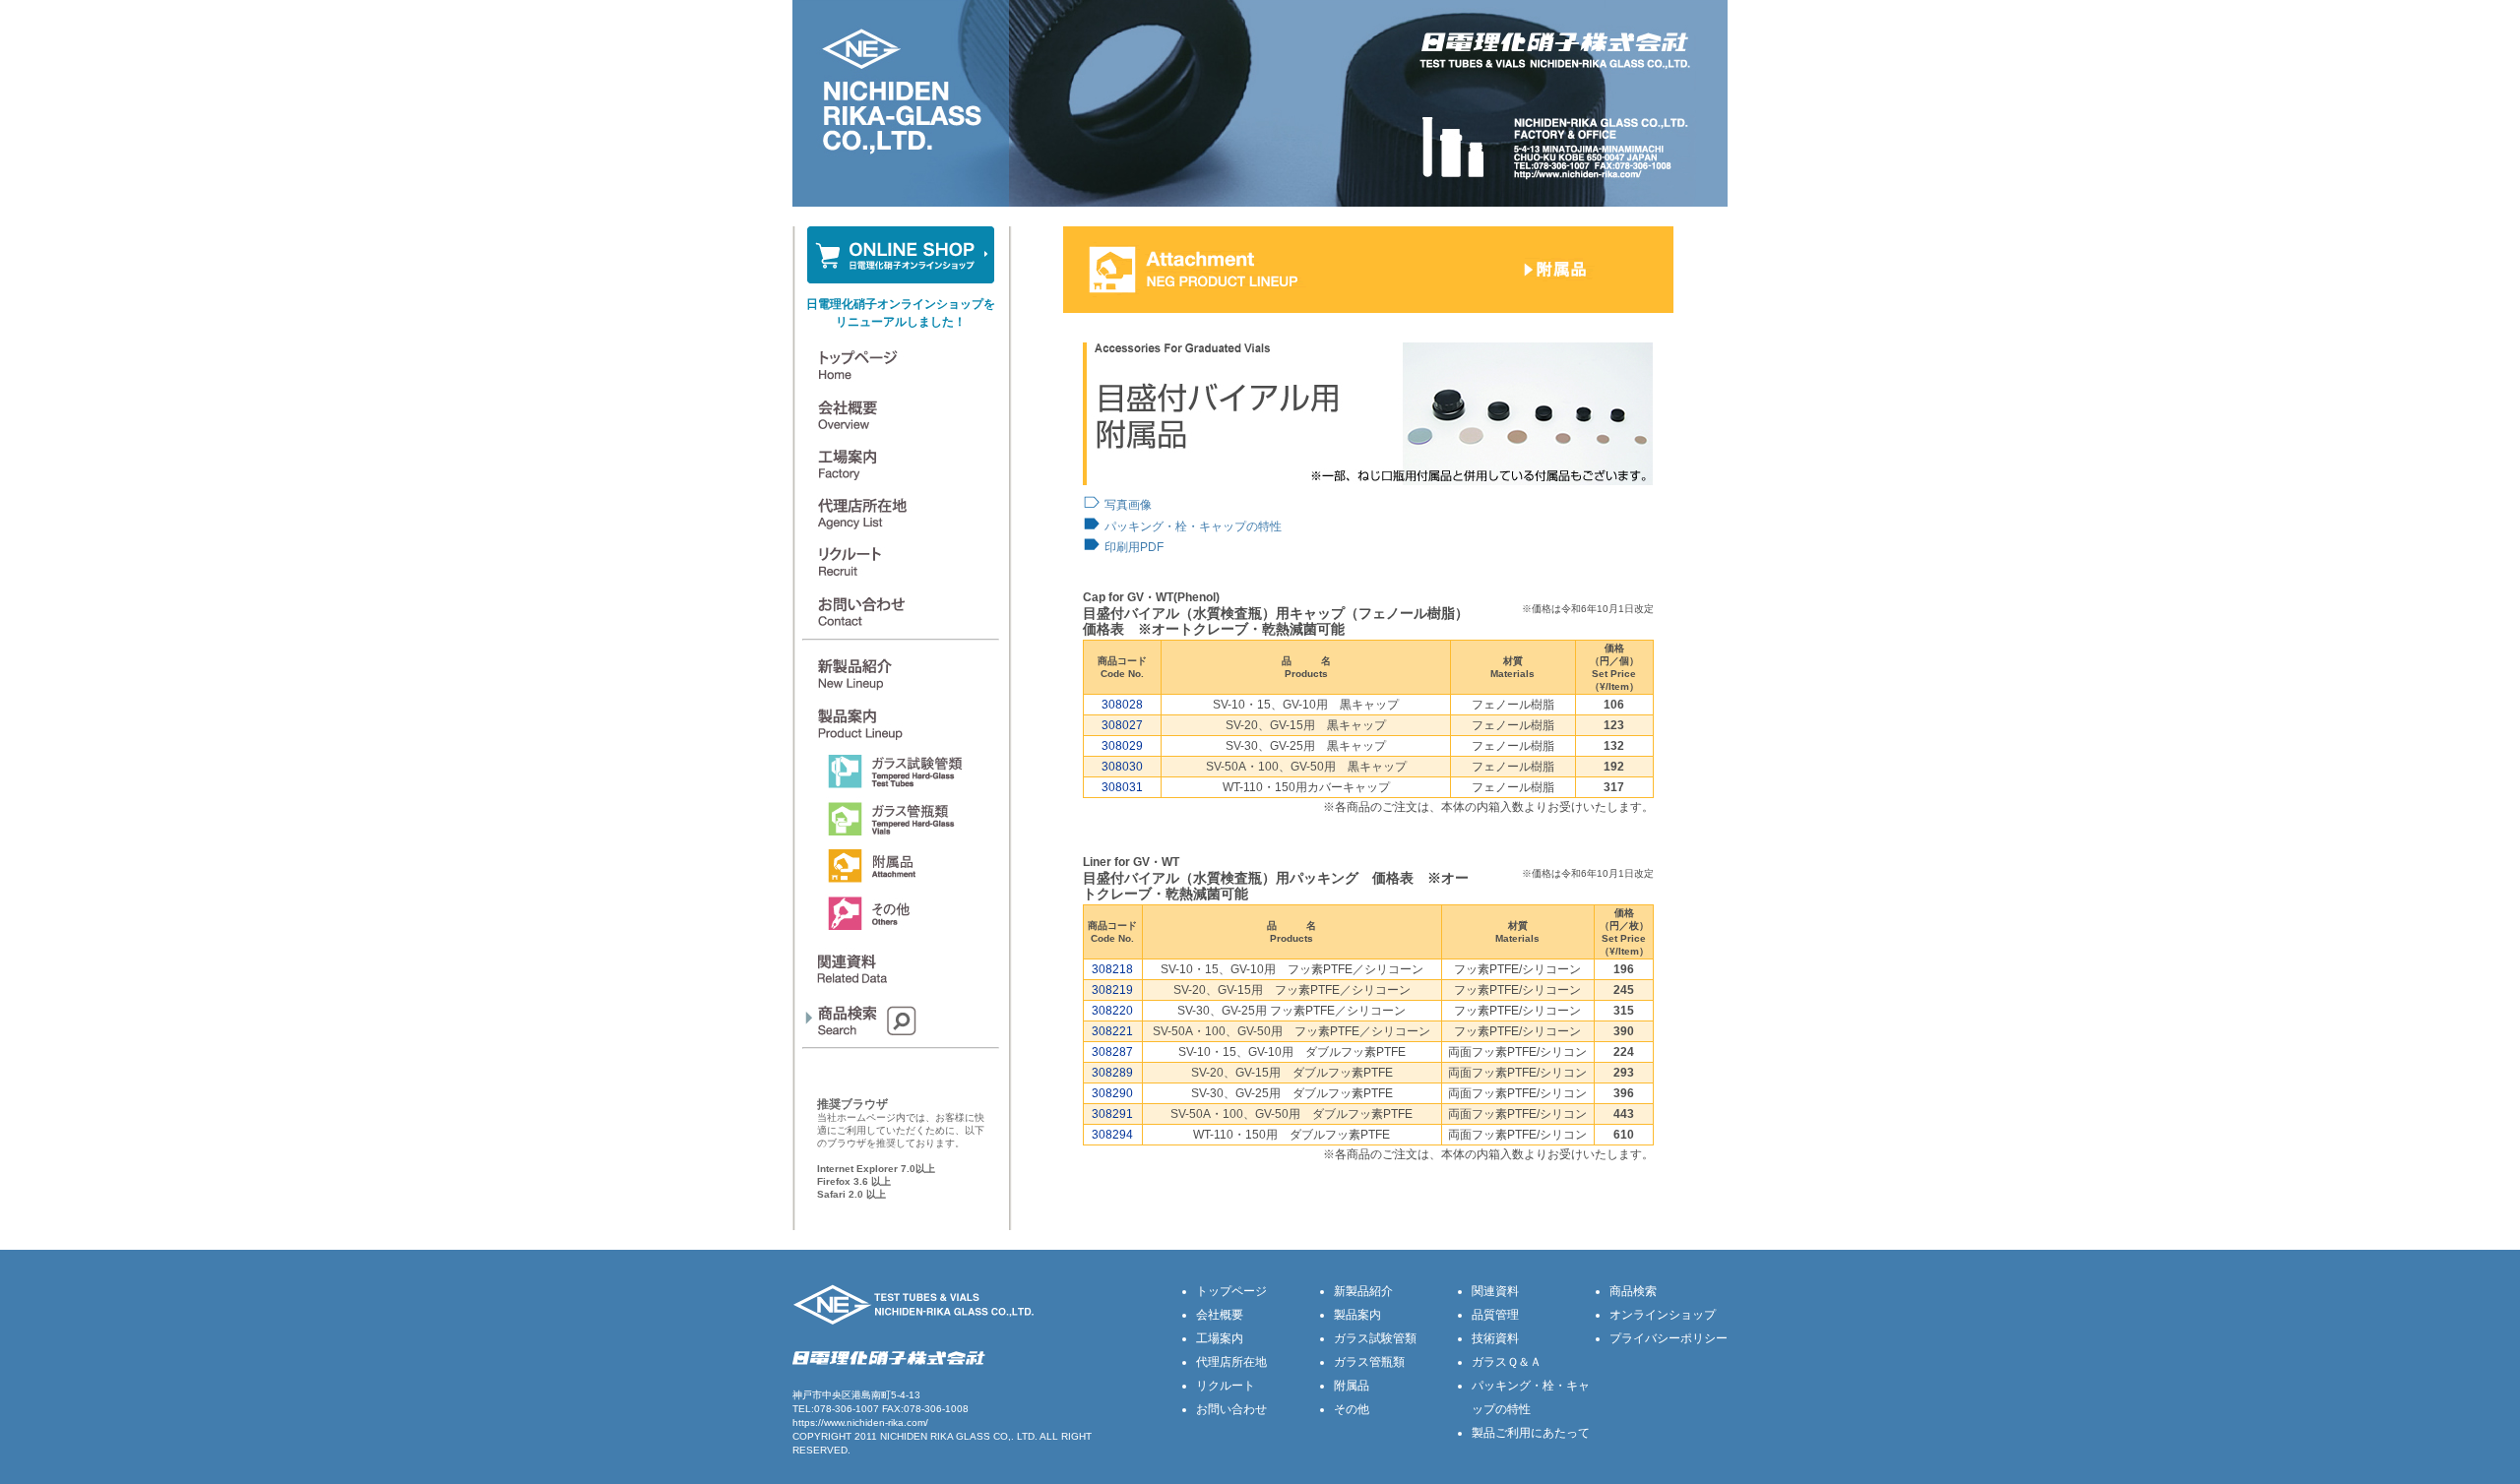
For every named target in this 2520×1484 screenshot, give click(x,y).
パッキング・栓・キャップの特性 (1193, 526)
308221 (1112, 1031)
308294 (1112, 1135)
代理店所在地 (1231, 1362)
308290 (1112, 1093)
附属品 (1352, 1386)
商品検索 (1633, 1291)
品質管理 (1495, 1315)
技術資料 (1495, 1338)
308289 (1112, 1073)
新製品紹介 (1363, 1291)
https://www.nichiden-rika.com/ (860, 1422)
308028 (1122, 705)
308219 (1112, 990)
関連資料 (1495, 1291)
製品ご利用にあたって (1531, 1433)
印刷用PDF (1134, 547)
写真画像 (1128, 505)
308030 (1122, 767)
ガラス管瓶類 (1369, 1362)
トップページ (1231, 1291)
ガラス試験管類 (1375, 1338)
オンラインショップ (1663, 1315)
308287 (1112, 1052)
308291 (1112, 1114)
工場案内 (1220, 1338)
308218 (1112, 969)
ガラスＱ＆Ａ (1507, 1362)
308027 (1122, 725)
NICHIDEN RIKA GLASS (935, 1436)
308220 (1112, 1011)
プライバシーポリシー (1669, 1338)
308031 (1122, 787)
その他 (1352, 1409)
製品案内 (1357, 1315)
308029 (1122, 746)
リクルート (1226, 1386)
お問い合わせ (1231, 1409)
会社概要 (1220, 1315)
